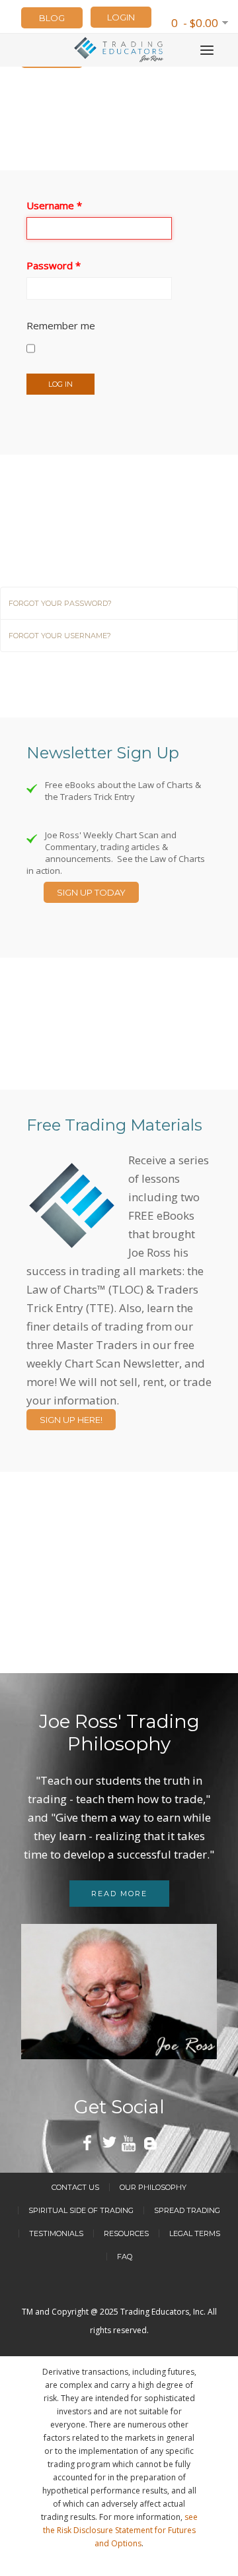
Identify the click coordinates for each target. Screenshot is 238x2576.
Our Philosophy (153, 2187)
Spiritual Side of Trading (81, 2210)
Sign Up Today (91, 892)
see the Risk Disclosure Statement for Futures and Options (120, 2530)
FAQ (125, 2257)
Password (54, 265)
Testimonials (56, 2233)
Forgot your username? (60, 636)
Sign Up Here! (71, 1420)
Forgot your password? (60, 603)
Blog (52, 18)
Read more (119, 1894)
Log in (60, 384)
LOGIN (121, 17)
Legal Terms (195, 2233)
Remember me (61, 325)
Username (54, 205)
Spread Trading (187, 2210)
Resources (126, 2233)
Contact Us (75, 2187)
